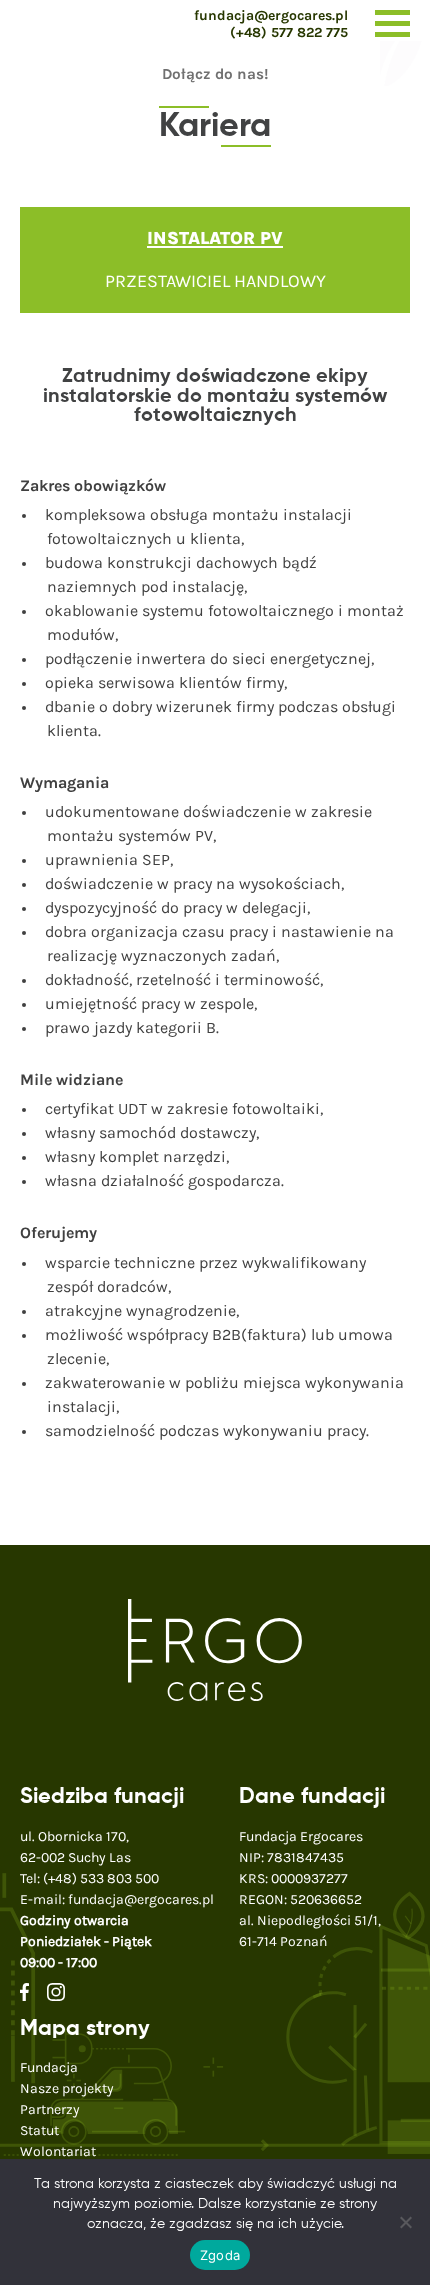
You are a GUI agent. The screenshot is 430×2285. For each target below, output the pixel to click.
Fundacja (49, 2067)
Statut (39, 2130)
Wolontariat (58, 2151)
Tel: (89, 1878)
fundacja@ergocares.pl (271, 15)
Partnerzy (50, 2109)
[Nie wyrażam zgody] (405, 2222)
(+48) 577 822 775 (289, 32)
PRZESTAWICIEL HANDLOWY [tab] (215, 281)
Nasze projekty (67, 2088)
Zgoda (220, 2255)
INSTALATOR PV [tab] (215, 238)
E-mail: (117, 1899)
